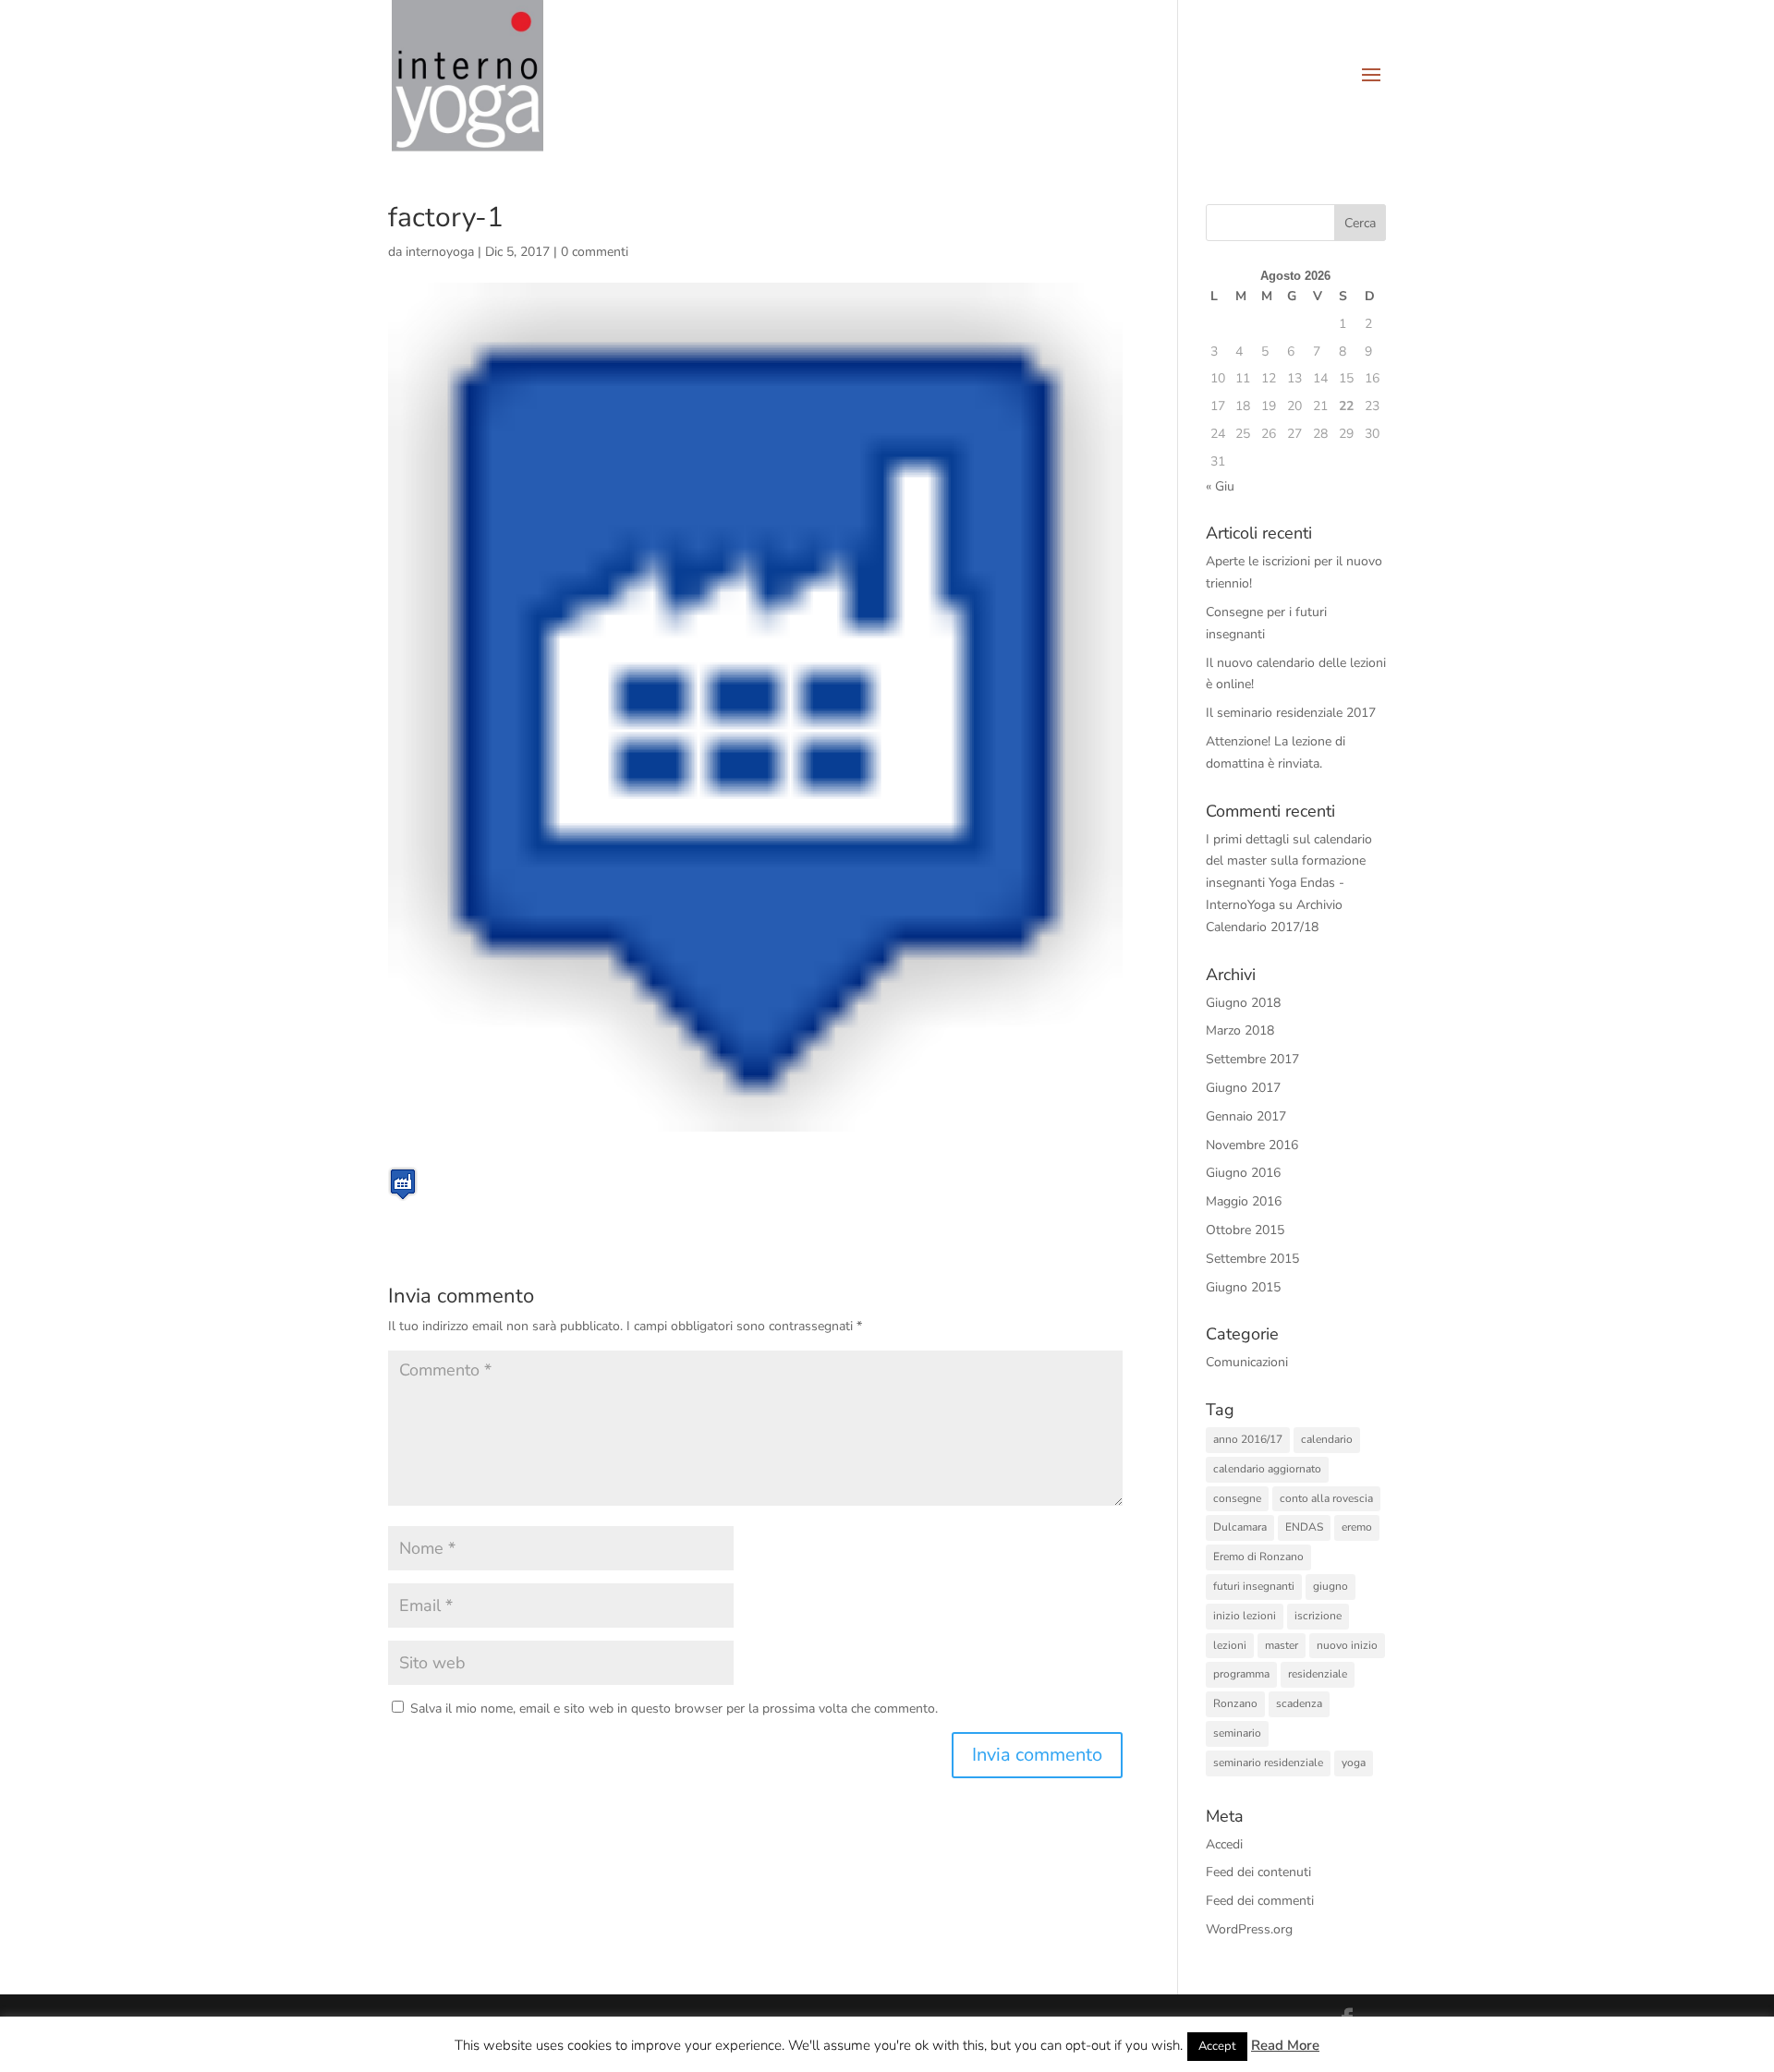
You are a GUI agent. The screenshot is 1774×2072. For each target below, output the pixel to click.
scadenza (1299, 1703)
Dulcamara (1240, 1527)
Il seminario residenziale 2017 (1291, 713)
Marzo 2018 (1240, 1030)
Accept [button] (1217, 2046)
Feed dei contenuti (1258, 1872)
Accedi (1224, 1844)
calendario (1327, 1439)
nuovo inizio (1347, 1645)
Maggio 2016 (1244, 1201)
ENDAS (1304, 1527)
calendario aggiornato (1267, 1469)
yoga (1354, 1763)
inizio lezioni (1245, 1616)
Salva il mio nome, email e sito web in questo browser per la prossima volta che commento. (674, 1708)
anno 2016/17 (1248, 1439)
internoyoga (440, 252)
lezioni (1230, 1645)
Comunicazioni (1247, 1362)
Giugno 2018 (1243, 1003)
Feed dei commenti (1260, 1901)
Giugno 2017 (1243, 1088)
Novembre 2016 (1252, 1145)
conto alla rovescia (1326, 1498)
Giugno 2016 (1243, 1173)
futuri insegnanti (1254, 1586)
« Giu (1220, 486)
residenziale (1318, 1674)
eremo (1357, 1527)
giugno (1330, 1586)
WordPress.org (1249, 1929)
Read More (1285, 2045)
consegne (1237, 1498)
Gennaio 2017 (1246, 1116)
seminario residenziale (1268, 1763)
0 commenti (595, 252)
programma (1241, 1674)
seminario (1237, 1733)
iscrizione (1318, 1616)
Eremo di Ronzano (1258, 1557)
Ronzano (1235, 1703)
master (1282, 1645)
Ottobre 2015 (1245, 1230)
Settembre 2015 (1252, 1259)
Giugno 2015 (1243, 1287)
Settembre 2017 (1252, 1059)
